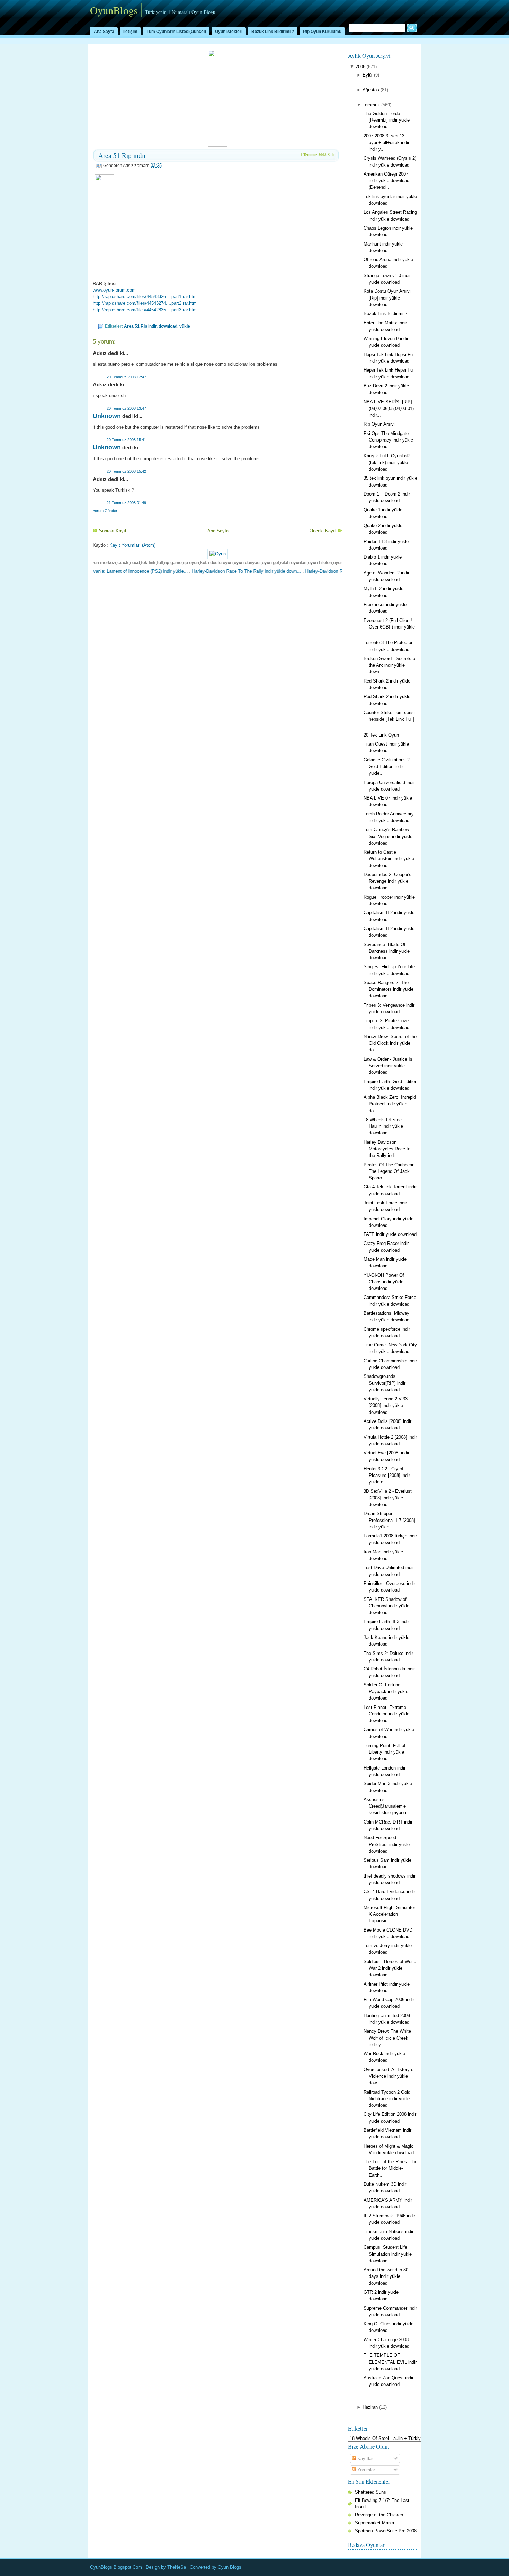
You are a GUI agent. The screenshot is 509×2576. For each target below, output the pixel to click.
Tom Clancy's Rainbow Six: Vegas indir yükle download (388, 836)
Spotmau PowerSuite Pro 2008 (386, 2531)
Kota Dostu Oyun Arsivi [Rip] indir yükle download (387, 298)
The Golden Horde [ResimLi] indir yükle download (387, 120)
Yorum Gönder (105, 511)
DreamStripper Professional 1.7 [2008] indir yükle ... (389, 1520)
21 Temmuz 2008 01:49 (126, 503)
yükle (185, 326)
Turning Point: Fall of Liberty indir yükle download (385, 1752)
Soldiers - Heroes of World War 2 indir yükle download (390, 1968)
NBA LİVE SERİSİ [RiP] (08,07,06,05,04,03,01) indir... (389, 408)
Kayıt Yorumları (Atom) (132, 545)
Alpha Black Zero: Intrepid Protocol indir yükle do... (390, 1104)
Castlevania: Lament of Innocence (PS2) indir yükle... (96, 571)
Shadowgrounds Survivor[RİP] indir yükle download (385, 1383)
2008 (360, 67)
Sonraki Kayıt (113, 531)
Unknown (107, 416)
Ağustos (371, 90)
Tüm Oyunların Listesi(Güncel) (176, 32)
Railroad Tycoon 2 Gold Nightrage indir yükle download (387, 2099)
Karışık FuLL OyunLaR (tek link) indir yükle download (387, 462)
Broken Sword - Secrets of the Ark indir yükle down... (390, 665)
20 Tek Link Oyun (381, 735)
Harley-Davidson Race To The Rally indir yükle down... (208, 571)
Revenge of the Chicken (379, 2515)
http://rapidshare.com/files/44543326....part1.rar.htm (145, 297)
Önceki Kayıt (323, 531)
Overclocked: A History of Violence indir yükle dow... (389, 2076)
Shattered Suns (370, 2492)
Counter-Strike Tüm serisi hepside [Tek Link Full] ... (389, 719)
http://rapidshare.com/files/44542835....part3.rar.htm (145, 310)
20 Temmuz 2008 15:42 (126, 471)
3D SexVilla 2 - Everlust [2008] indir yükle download (388, 1498)
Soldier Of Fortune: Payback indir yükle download (386, 1691)
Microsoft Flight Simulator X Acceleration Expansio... (389, 1914)
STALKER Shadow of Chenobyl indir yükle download (386, 1606)
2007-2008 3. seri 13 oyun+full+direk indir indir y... (386, 142)
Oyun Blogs (230, 2567)
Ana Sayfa (104, 32)
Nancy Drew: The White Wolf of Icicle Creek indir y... (387, 2038)
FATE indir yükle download (390, 1234)
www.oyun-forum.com (114, 290)
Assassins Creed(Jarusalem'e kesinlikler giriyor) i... (387, 1806)
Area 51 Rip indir (122, 155)
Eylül (368, 75)
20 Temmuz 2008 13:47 (126, 408)
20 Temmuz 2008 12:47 (126, 377)
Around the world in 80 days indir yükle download (386, 2276)
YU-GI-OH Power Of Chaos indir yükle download (384, 1282)
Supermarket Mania (374, 2523)
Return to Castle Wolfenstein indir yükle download (389, 859)
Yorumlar (365, 2470)
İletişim (130, 32)
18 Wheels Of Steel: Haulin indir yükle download (384, 1126)
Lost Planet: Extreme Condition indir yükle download (386, 1714)
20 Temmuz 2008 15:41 (126, 440)
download (168, 326)
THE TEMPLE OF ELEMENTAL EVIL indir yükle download (390, 2362)
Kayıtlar (364, 2458)
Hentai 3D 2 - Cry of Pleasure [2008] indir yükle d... (387, 1475)
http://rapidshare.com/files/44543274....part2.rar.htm (145, 303)
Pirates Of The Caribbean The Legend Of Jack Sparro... (389, 1171)
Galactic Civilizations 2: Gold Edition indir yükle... (387, 766)
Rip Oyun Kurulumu (322, 32)
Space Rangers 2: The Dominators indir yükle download (389, 989)
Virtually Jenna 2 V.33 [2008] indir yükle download (386, 1405)
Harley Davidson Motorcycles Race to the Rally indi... (387, 1149)
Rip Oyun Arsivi (379, 424)
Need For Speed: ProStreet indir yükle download (387, 1844)
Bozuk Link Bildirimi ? (273, 32)
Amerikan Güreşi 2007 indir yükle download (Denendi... (386, 181)
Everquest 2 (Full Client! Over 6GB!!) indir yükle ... (389, 627)
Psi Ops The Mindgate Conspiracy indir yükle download (388, 440)
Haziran (370, 2407)
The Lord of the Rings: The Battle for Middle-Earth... (390, 2168)
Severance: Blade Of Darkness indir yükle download (387, 951)
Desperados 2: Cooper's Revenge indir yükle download (387, 881)
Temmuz (371, 105)
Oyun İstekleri (229, 32)
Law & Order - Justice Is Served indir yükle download (388, 1066)
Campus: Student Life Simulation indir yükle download (388, 2254)
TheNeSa (177, 2567)
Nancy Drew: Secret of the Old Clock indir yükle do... (390, 1043)
